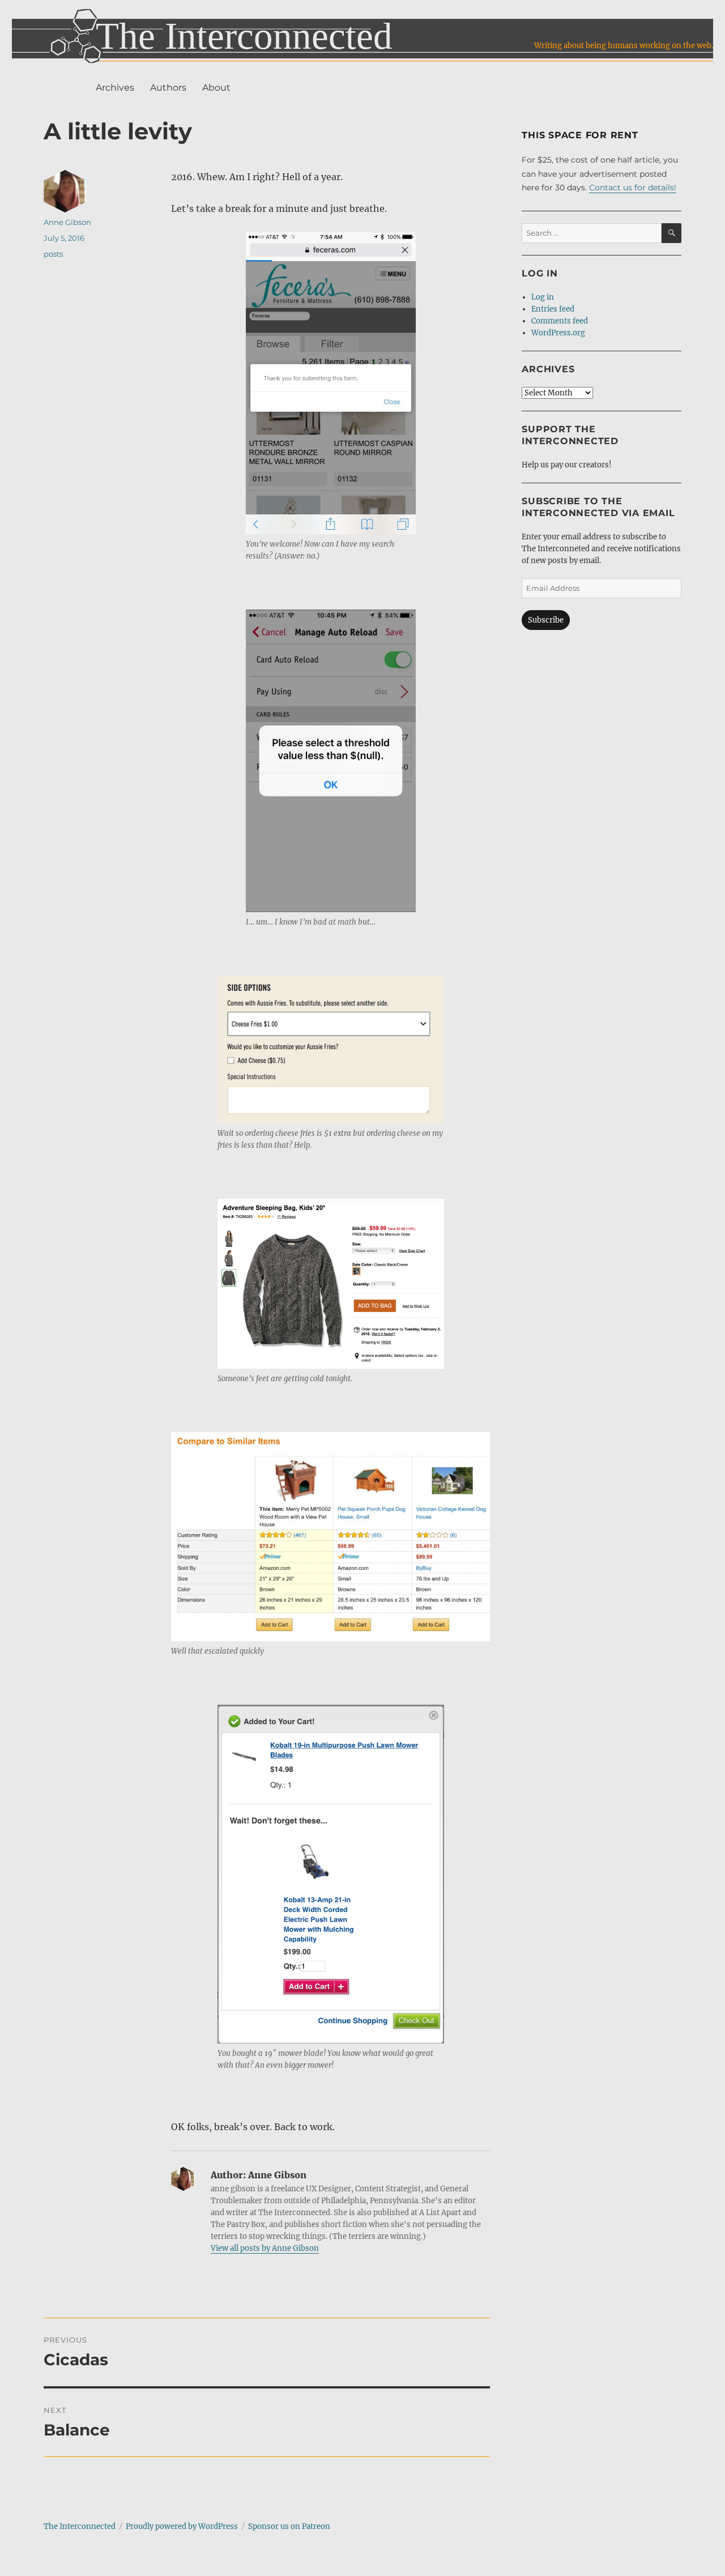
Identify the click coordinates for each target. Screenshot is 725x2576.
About (216, 88)
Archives (115, 88)
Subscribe (546, 620)
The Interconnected (80, 2526)
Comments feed (560, 321)
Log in (543, 297)
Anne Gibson (67, 222)
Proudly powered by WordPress (182, 2526)
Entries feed (553, 309)
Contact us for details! (633, 188)
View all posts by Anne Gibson (265, 2248)
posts (53, 254)
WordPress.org (558, 333)
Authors (168, 88)
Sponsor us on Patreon (289, 2526)
